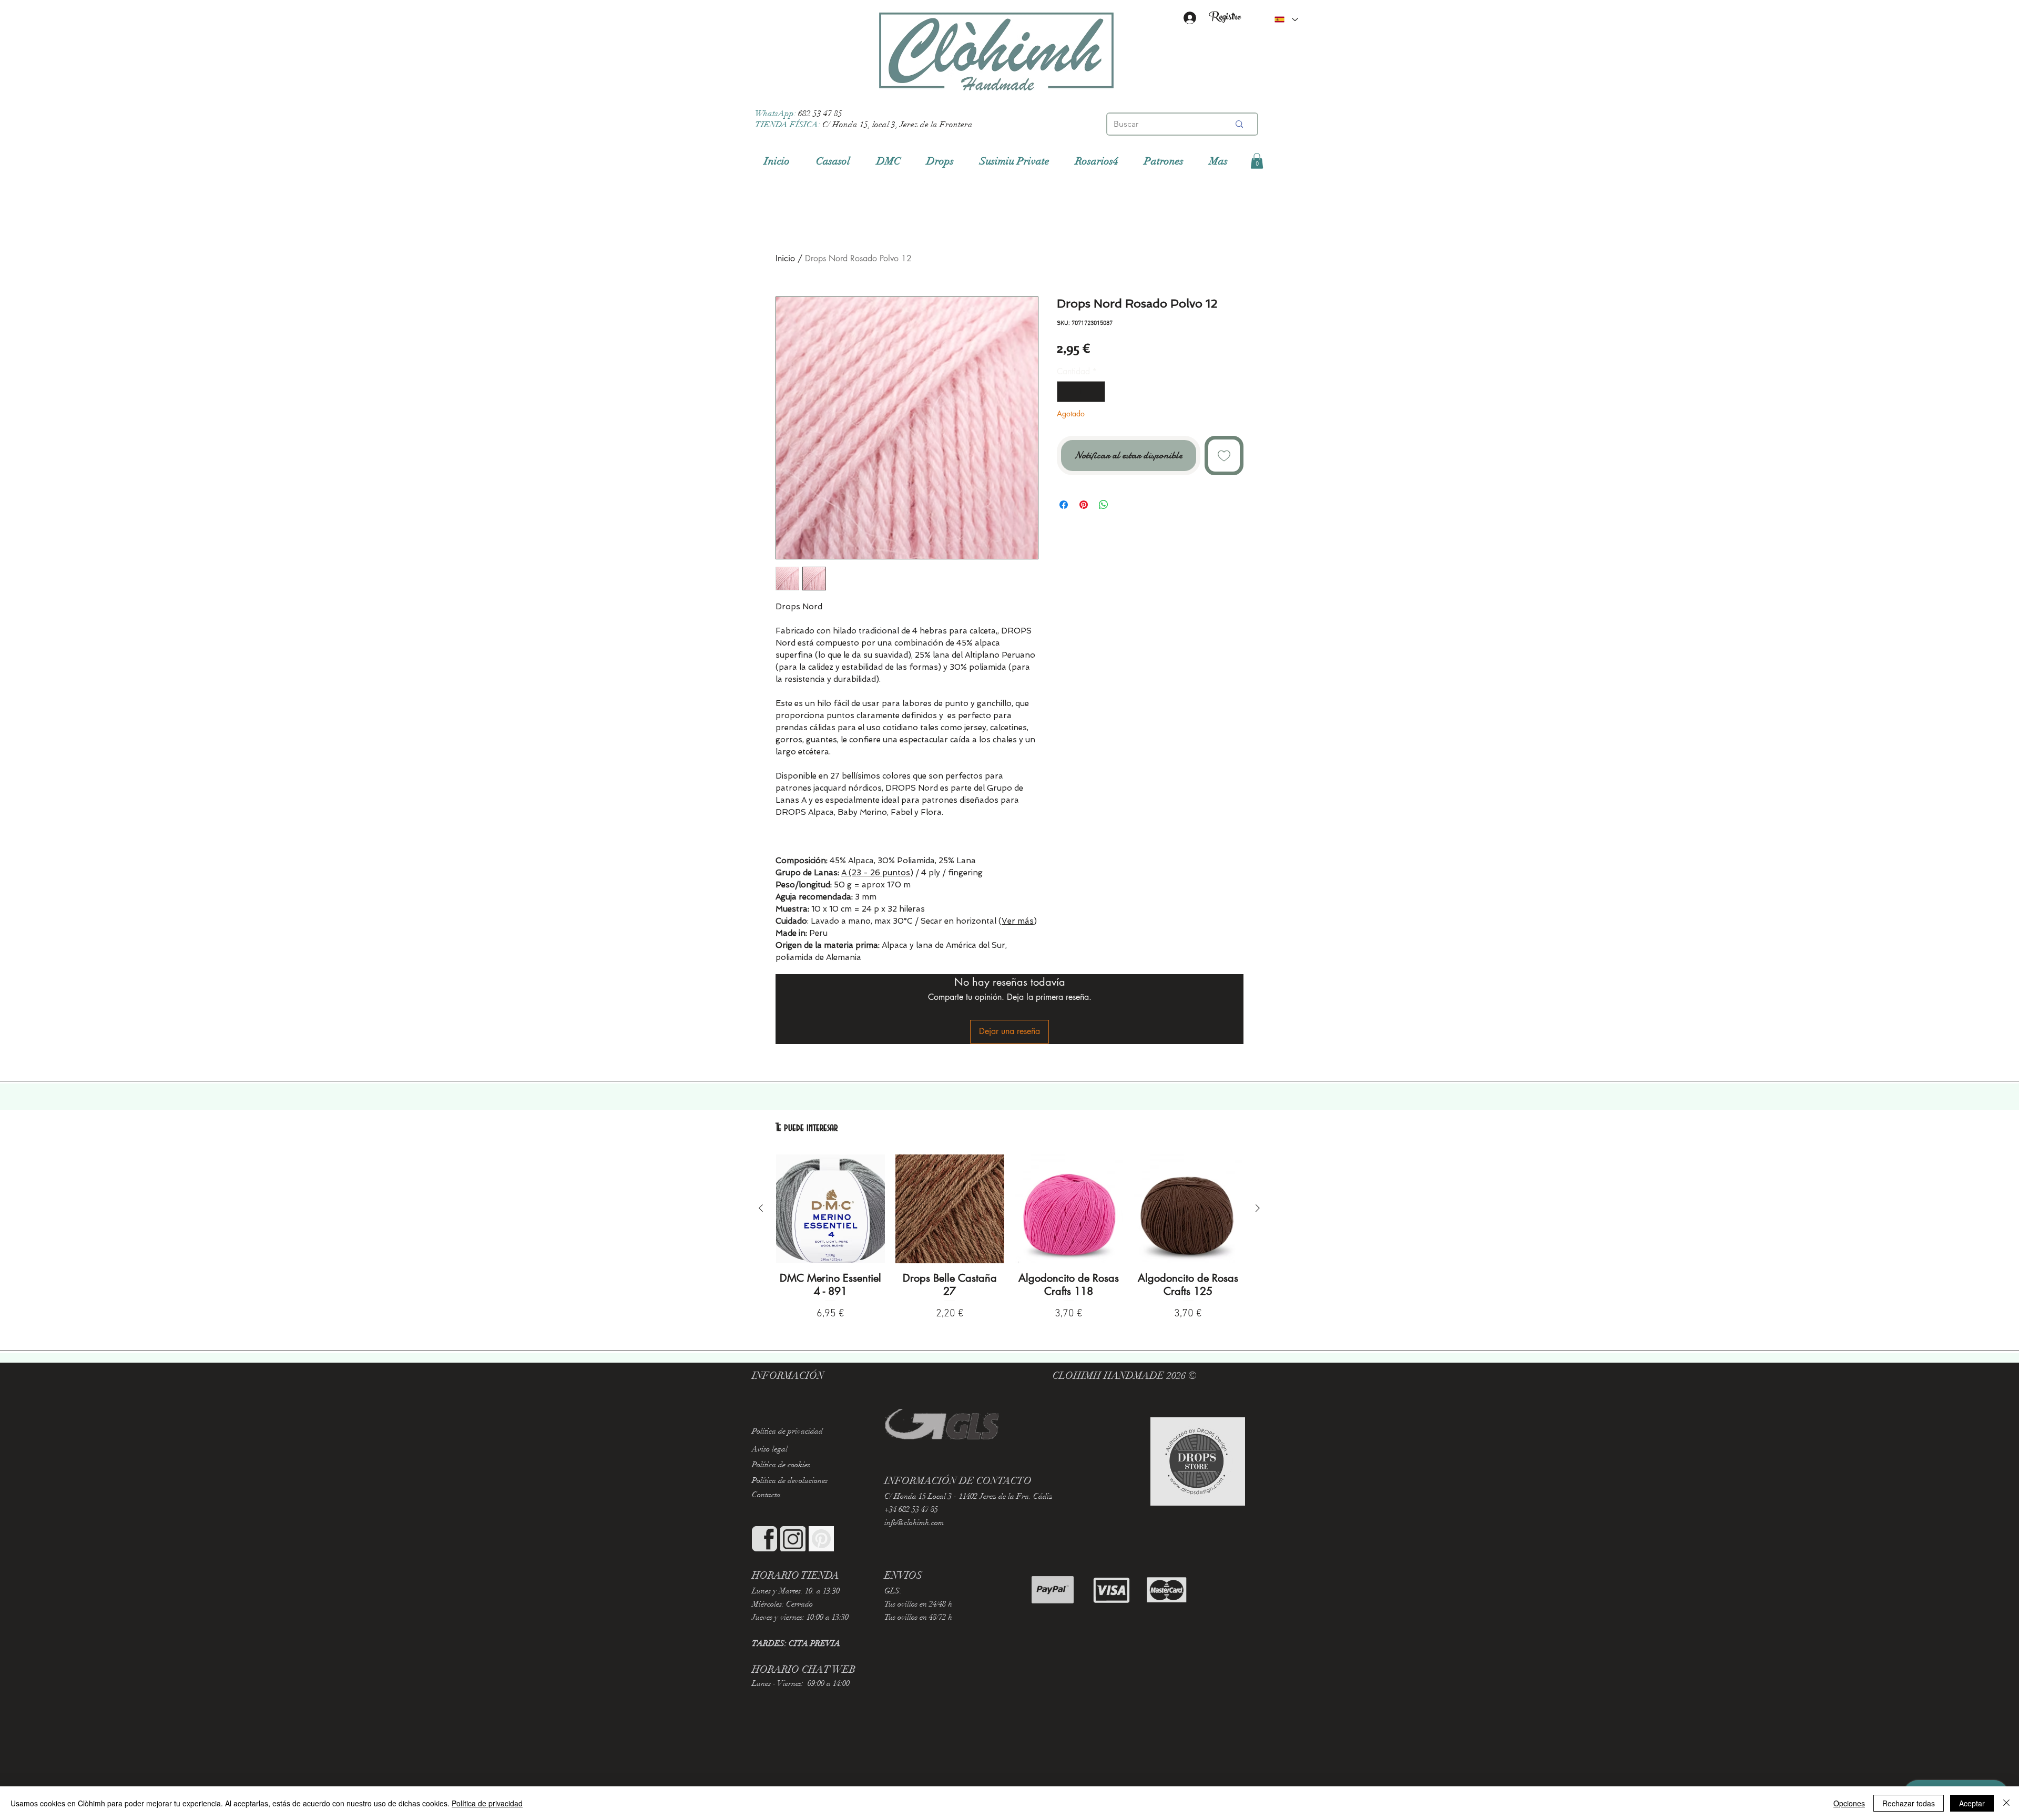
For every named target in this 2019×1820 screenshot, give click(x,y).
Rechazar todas (1909, 1803)
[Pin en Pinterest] (1084, 505)
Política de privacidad (487, 1803)
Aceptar (1972, 1803)
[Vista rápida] (830, 1209)
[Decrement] (1066, 392)
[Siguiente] (1258, 1208)
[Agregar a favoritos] (1224, 456)
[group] (1009, 1238)
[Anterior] (761, 1208)
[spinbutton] (1081, 392)
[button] (1257, 161)
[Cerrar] (2006, 1803)
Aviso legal (770, 1449)
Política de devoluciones (790, 1480)
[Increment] (1096, 392)
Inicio (785, 258)
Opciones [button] (1849, 1803)
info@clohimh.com (914, 1522)
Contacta (766, 1495)
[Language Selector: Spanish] (1286, 19)
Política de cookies (781, 1465)
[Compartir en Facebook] (1064, 505)
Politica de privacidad (787, 1431)
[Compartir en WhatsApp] (1104, 505)
